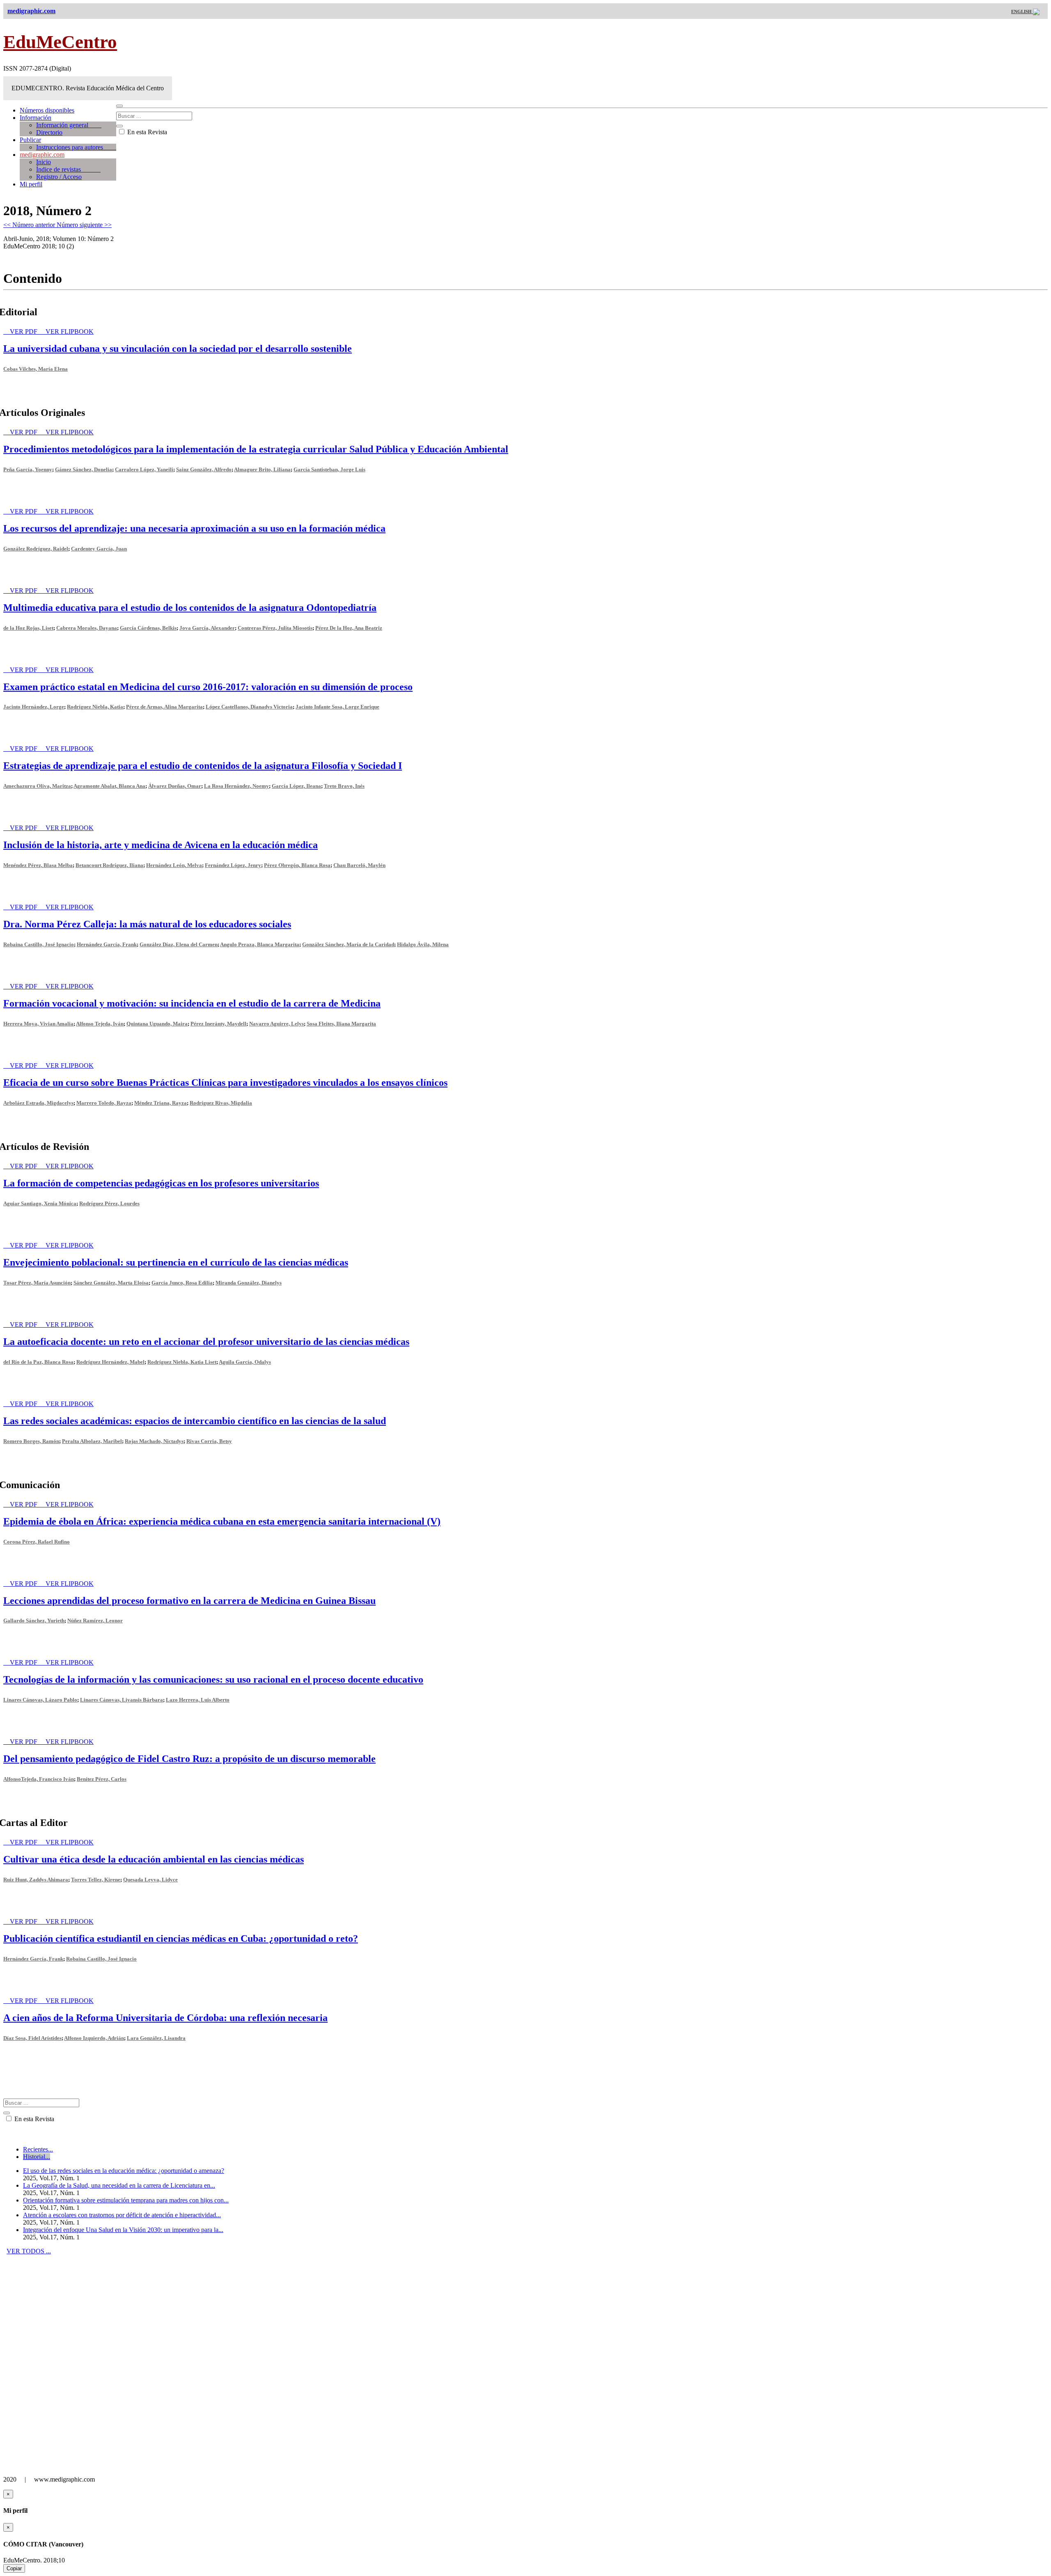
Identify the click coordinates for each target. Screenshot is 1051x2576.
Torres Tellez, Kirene (96, 1880)
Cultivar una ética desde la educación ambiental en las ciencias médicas (154, 1859)
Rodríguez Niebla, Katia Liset (182, 1362)
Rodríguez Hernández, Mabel (110, 1362)
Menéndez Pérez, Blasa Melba (38, 865)
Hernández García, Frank (107, 944)
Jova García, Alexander (207, 628)
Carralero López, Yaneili (144, 469)
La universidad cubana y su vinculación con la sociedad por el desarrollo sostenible (178, 349)
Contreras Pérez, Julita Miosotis (275, 628)
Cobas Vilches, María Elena (36, 369)
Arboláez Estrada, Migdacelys (38, 1103)
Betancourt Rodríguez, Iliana (109, 865)
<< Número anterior (30, 225)
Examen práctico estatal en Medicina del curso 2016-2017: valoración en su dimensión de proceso (208, 687)
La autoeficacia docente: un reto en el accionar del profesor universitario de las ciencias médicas (206, 1342)
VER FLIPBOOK (70, 331)
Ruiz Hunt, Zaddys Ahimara (36, 1880)
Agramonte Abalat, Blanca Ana (109, 786)
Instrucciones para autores (76, 147)
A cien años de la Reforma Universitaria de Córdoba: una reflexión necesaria (165, 2018)
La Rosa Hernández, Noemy (236, 786)
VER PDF (24, 331)
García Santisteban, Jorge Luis (329, 469)
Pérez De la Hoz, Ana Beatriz (349, 628)
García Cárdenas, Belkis (148, 628)
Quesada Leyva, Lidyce (150, 1880)
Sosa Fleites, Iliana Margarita (341, 1024)
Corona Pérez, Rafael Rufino (37, 1542)
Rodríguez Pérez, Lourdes (109, 1203)
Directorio (49, 132)
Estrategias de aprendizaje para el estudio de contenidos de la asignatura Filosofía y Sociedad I (203, 766)
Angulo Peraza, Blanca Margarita (260, 944)
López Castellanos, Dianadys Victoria (249, 707)
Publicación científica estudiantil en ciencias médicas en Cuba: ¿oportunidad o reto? (181, 1938)
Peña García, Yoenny (28, 469)
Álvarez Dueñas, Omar (175, 786)
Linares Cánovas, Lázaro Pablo (40, 1700)
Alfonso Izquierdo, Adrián (94, 2038)
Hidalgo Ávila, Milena (423, 944)
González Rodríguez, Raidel (36, 549)
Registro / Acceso (59, 177)
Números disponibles (47, 110)
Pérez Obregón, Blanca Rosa (297, 865)
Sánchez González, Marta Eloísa (111, 1283)
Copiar (14, 2568)
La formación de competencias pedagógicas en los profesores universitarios (161, 1183)
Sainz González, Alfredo (204, 469)
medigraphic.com (42, 155)
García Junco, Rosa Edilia (182, 1283)
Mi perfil (31, 184)
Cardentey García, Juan (99, 549)
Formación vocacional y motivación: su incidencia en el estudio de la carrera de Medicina (192, 1003)
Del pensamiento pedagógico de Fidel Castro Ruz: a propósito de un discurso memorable (189, 1759)
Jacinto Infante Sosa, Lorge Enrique (337, 707)
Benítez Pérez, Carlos (102, 1779)
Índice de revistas (68, 169)
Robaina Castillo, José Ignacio (39, 944)
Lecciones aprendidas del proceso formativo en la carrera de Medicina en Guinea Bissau (189, 1601)
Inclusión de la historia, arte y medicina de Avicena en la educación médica (161, 845)
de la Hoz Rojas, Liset (28, 628)
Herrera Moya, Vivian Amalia (38, 1024)
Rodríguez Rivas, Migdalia (221, 1103)
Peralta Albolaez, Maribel (92, 1441)
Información (36, 118)
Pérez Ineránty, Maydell (218, 1024)
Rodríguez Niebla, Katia (95, 707)
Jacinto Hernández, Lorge (34, 707)
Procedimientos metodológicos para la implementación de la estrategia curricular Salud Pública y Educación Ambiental (256, 449)
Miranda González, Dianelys (249, 1283)
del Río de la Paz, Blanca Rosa (38, 1362)
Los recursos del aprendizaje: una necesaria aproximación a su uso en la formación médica (194, 528)
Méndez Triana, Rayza (161, 1103)
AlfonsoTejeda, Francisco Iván (39, 1779)
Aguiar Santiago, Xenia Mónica (40, 1203)
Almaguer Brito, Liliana (262, 469)
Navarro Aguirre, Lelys (277, 1024)
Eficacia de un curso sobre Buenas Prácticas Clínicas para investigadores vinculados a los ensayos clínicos (225, 1083)
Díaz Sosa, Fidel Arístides (32, 2038)
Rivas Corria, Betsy (209, 1441)
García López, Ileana (296, 786)
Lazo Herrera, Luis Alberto (198, 1700)
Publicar (30, 140)
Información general (69, 125)
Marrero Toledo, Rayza (104, 1103)
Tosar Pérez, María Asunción (37, 1283)
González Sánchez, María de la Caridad (348, 944)
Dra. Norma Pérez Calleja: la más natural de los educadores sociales (147, 924)
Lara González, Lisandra (156, 2038)
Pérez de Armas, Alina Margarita (164, 707)
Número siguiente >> (84, 225)
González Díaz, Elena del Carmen (179, 944)
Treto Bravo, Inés (344, 786)
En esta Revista (146, 132)
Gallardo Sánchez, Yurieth (34, 1621)
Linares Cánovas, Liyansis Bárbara (122, 1700)
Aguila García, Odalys (245, 1362)
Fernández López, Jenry (233, 865)
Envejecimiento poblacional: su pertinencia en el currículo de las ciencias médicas (176, 1262)
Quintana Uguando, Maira (157, 1024)
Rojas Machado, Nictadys (154, 1441)
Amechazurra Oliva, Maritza (37, 786)
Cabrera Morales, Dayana (87, 628)
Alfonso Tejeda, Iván (100, 1024)
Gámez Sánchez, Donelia (84, 469)
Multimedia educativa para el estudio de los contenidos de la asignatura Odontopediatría (190, 608)
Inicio (44, 162)
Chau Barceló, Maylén (359, 865)
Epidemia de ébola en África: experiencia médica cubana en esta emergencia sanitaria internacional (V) (222, 1521)
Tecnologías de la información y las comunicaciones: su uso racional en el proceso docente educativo (213, 1679)
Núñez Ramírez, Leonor (95, 1621)
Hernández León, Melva (174, 865)
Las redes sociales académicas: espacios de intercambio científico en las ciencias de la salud (195, 1421)
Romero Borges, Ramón (31, 1441)
